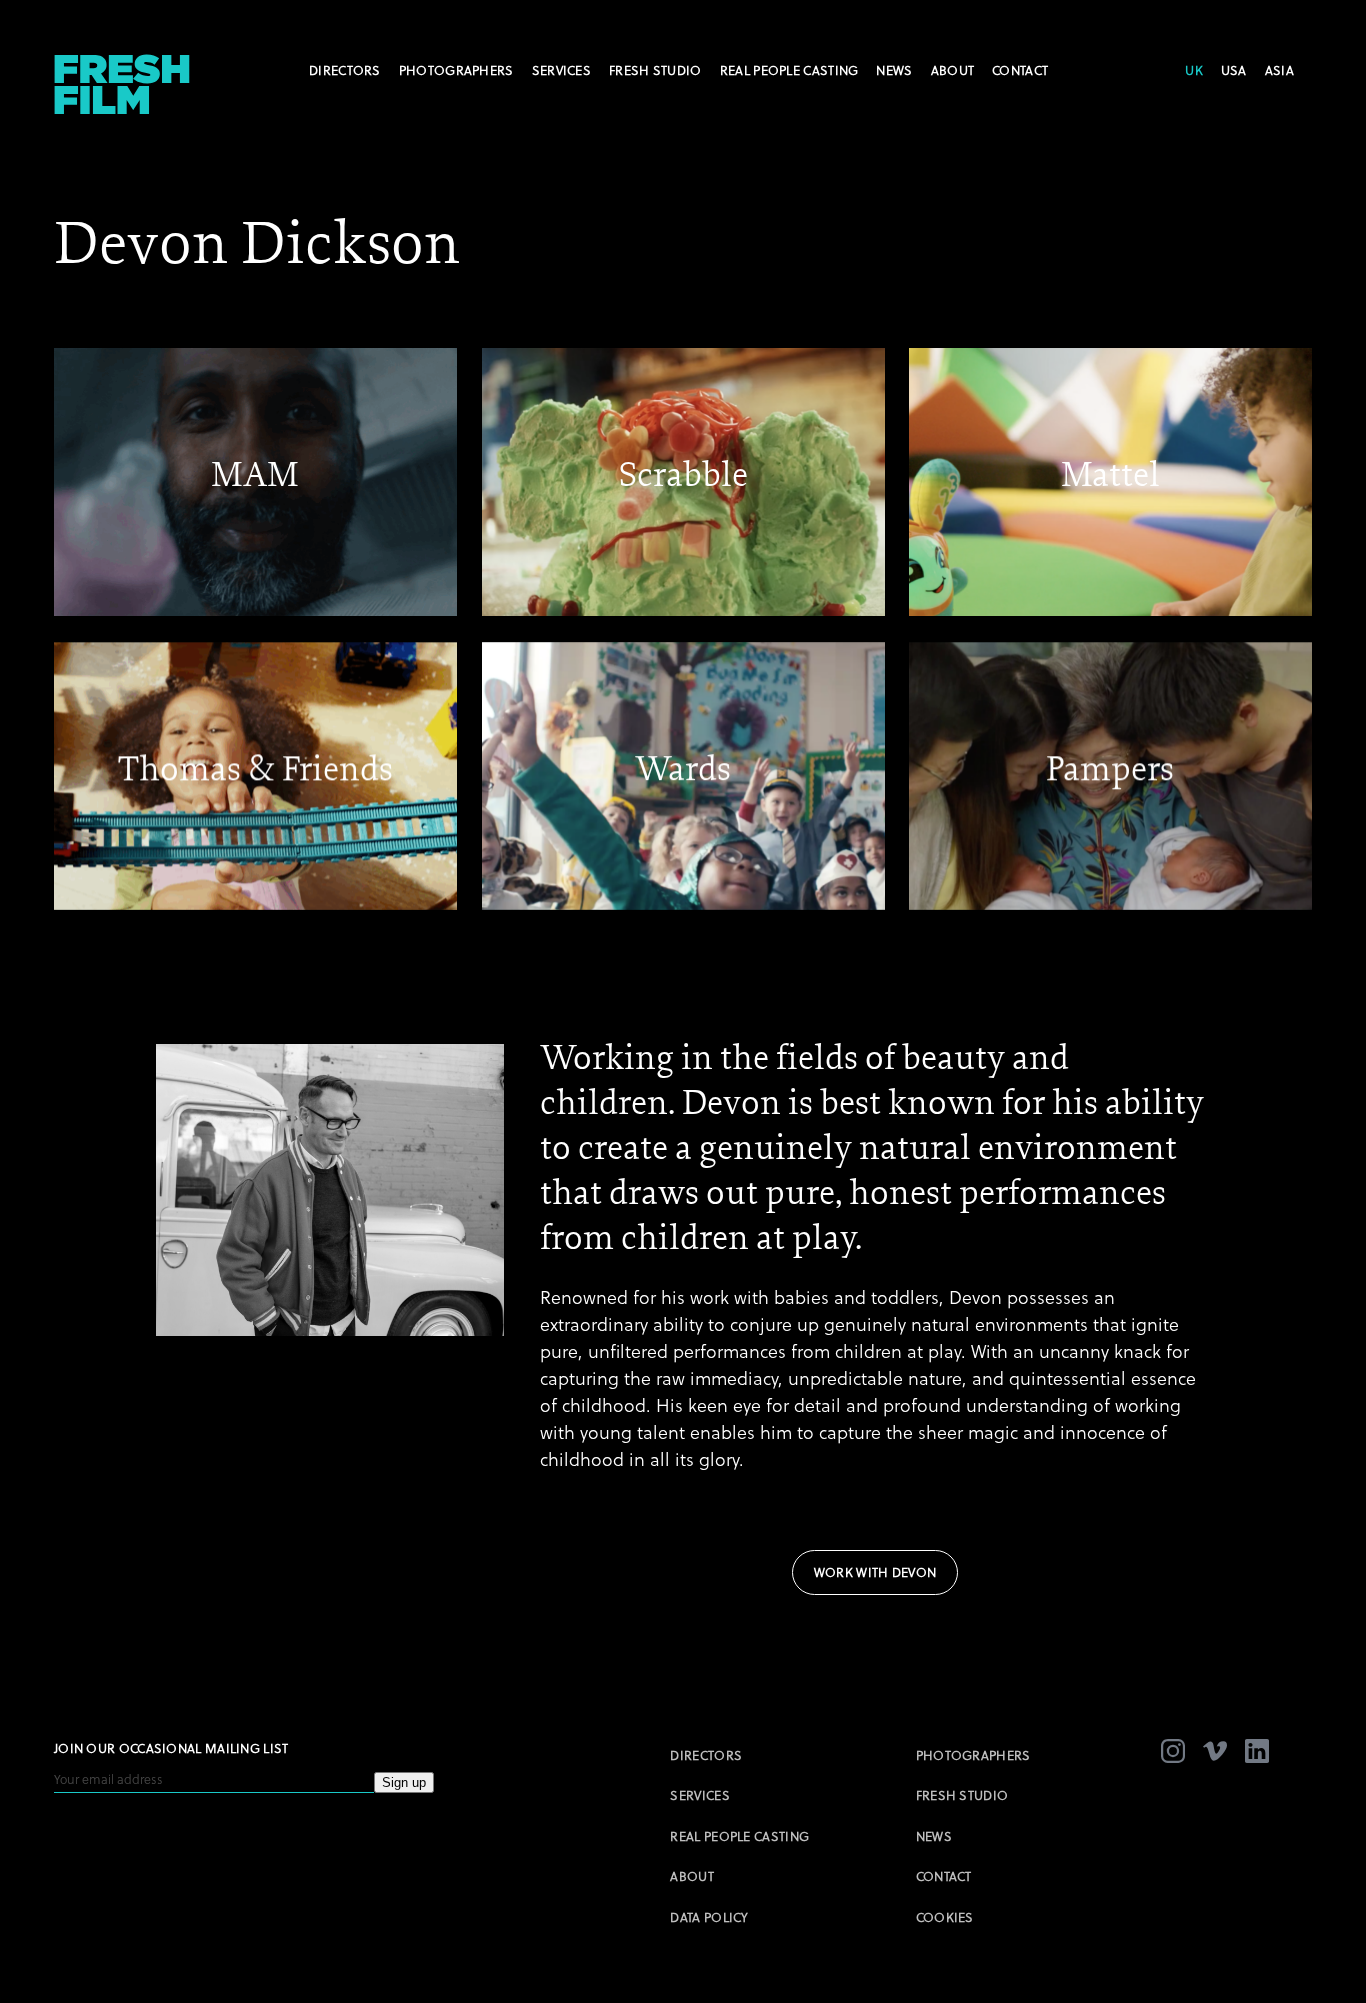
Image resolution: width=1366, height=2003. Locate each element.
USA (1234, 70)
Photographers (456, 70)
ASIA (1279, 70)
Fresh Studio (655, 70)
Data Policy (709, 1917)
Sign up (404, 1782)
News (894, 70)
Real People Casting (789, 70)
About (953, 70)
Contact (1020, 70)
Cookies (945, 1917)
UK (1194, 70)
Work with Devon (875, 1572)
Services (561, 70)
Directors (345, 70)
